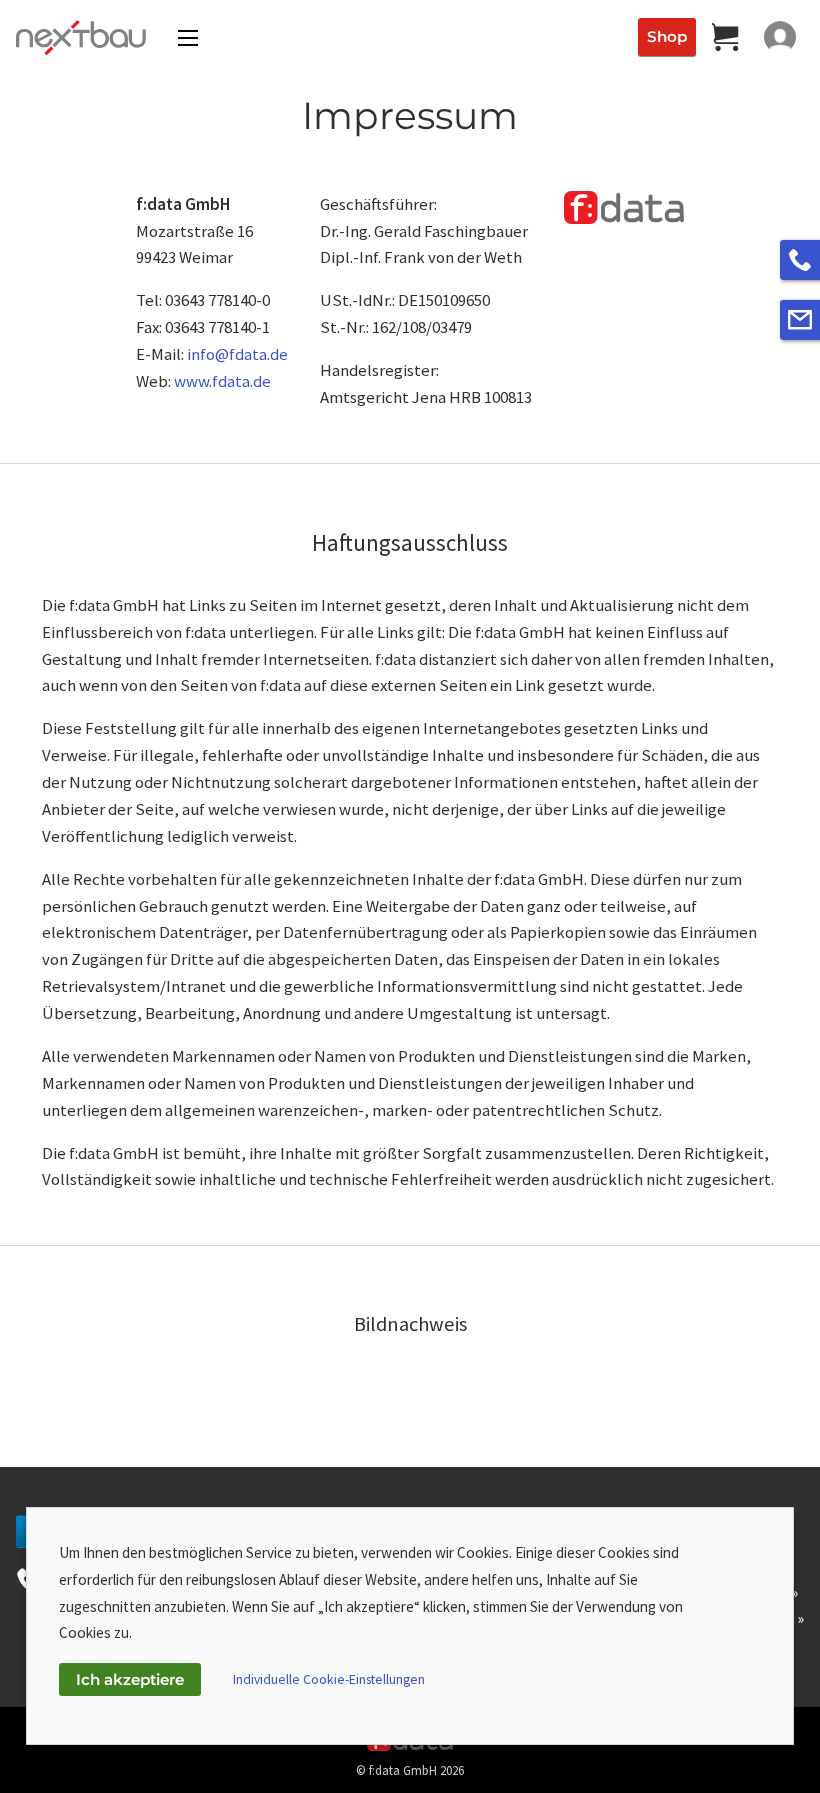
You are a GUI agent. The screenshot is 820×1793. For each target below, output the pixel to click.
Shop (667, 36)
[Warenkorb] (726, 37)
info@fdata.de (237, 354)
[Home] (77, 37)
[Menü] (188, 38)
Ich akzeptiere (130, 1679)
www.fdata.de (222, 381)
